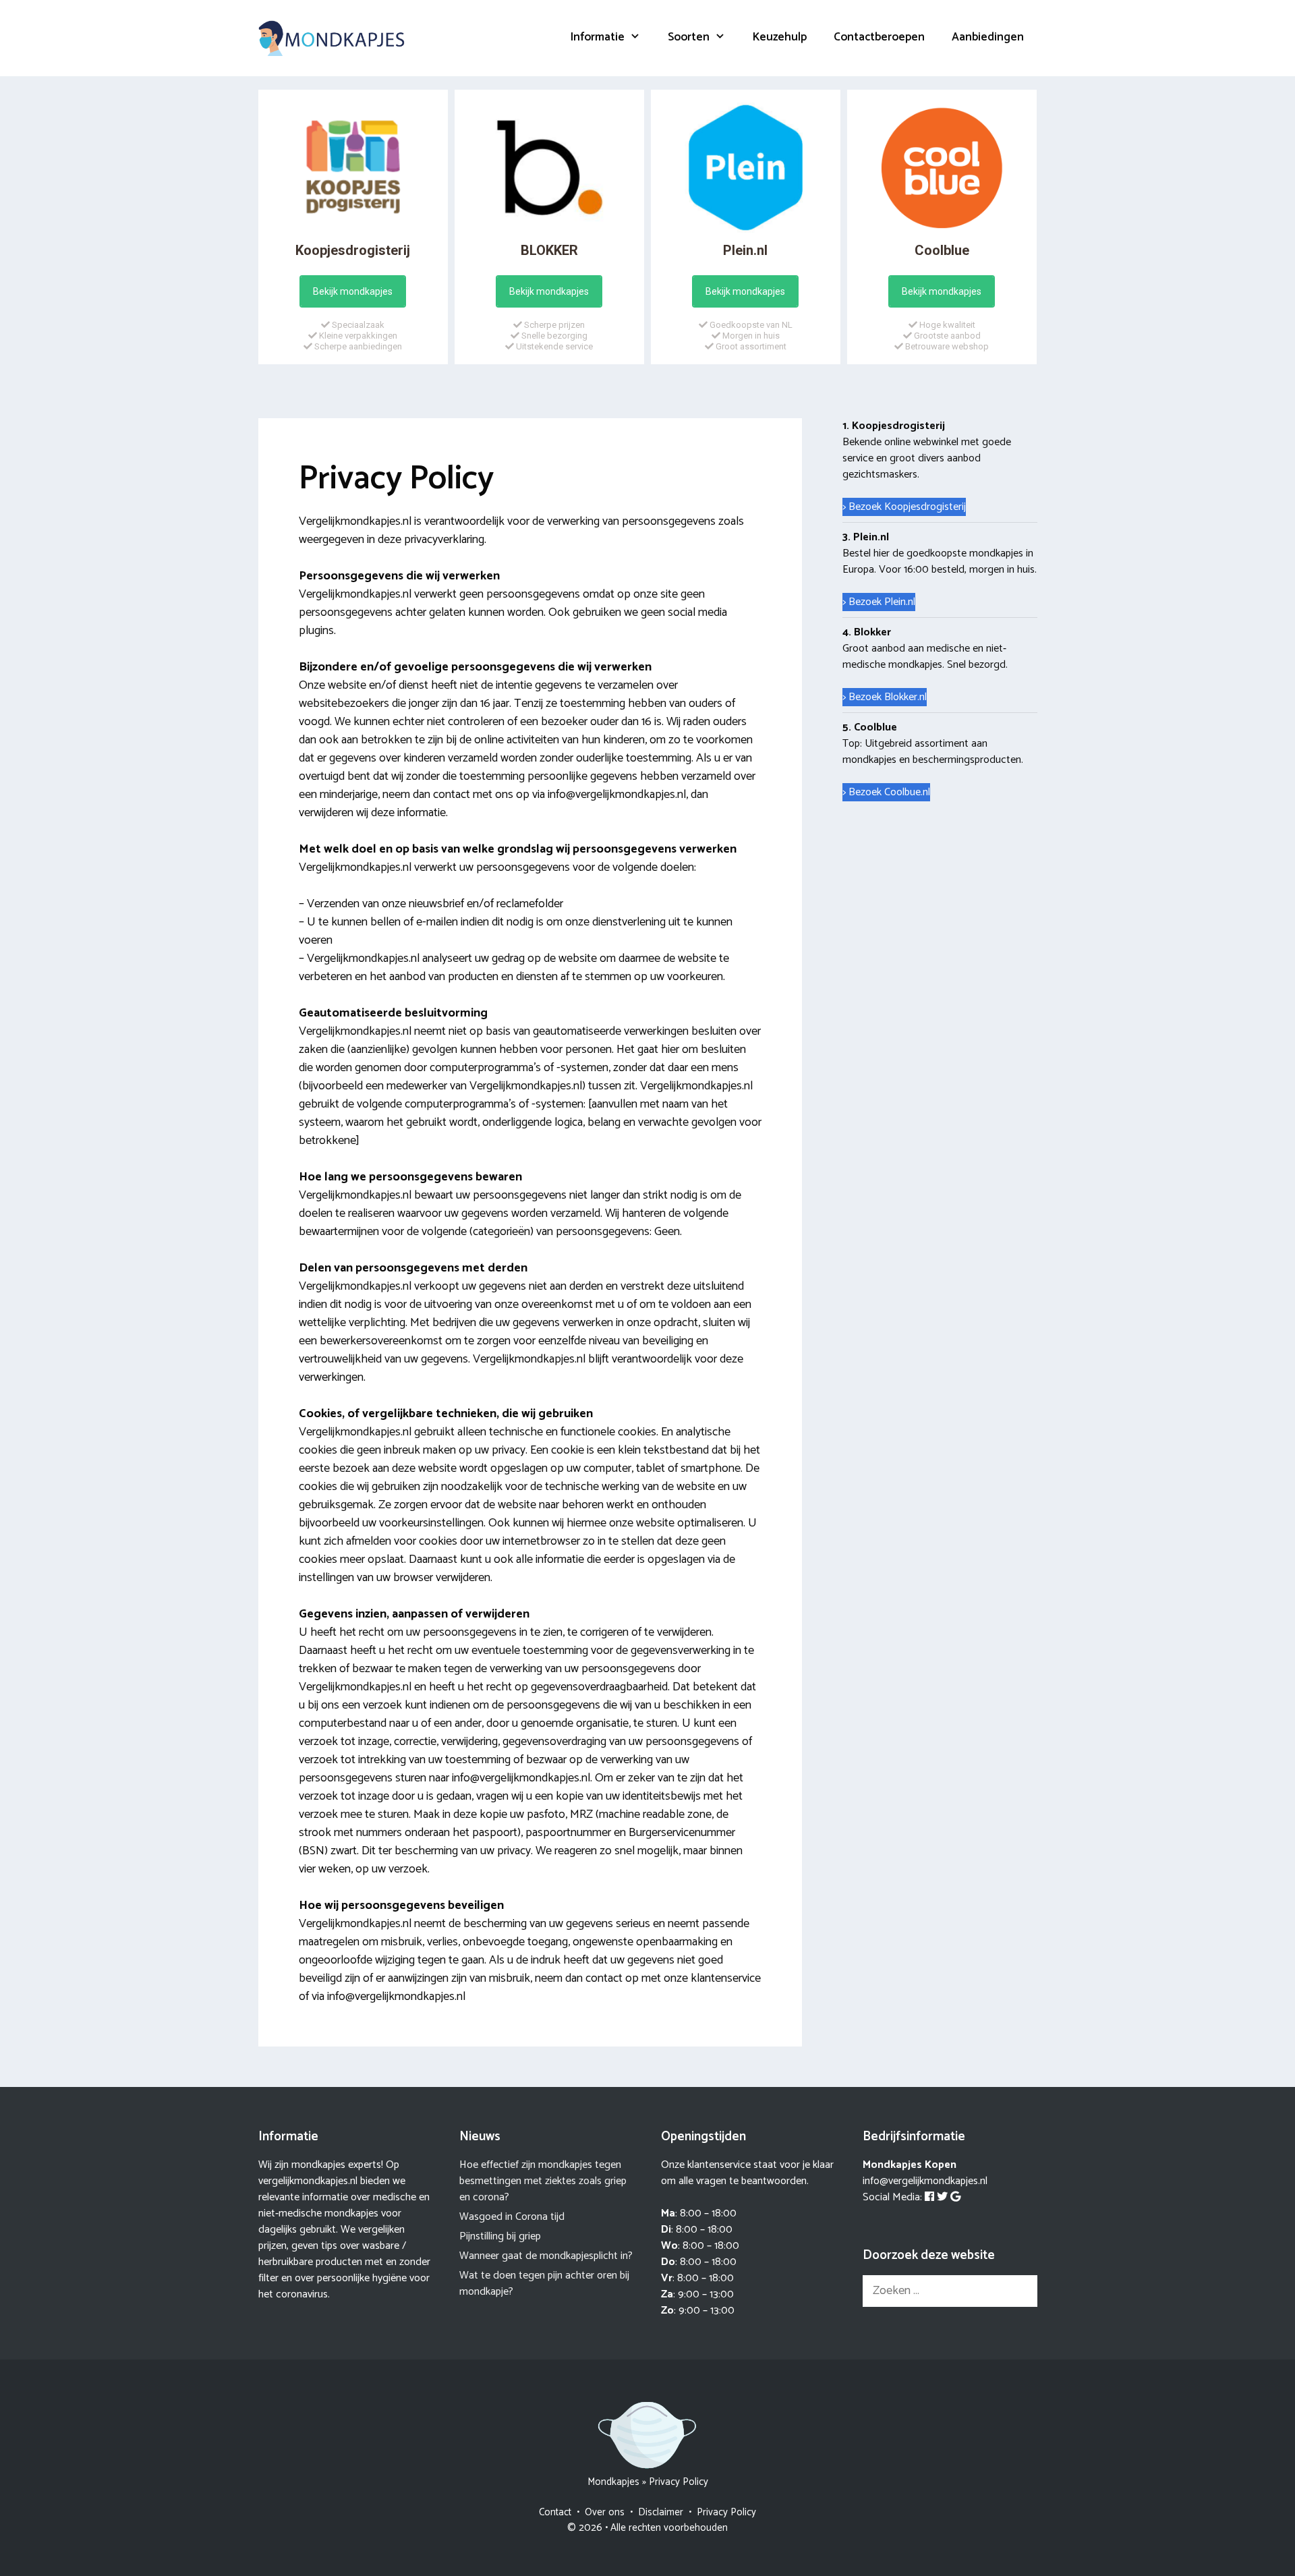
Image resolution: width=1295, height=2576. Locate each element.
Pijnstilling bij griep (500, 2236)
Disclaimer (661, 2512)
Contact (555, 2512)
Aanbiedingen (988, 37)
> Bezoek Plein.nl (879, 602)
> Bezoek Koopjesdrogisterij (904, 507)
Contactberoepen (879, 37)
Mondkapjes (613, 2482)
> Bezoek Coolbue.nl (886, 792)
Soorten (689, 37)
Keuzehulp (780, 37)
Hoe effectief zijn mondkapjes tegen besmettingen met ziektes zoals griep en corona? (543, 2181)
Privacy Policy (726, 2512)
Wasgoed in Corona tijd (512, 2217)
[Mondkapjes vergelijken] (333, 38)
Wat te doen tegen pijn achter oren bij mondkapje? (544, 2284)
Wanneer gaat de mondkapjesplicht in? (546, 2256)
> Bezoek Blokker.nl (885, 697)
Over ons (605, 2512)
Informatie (598, 37)
